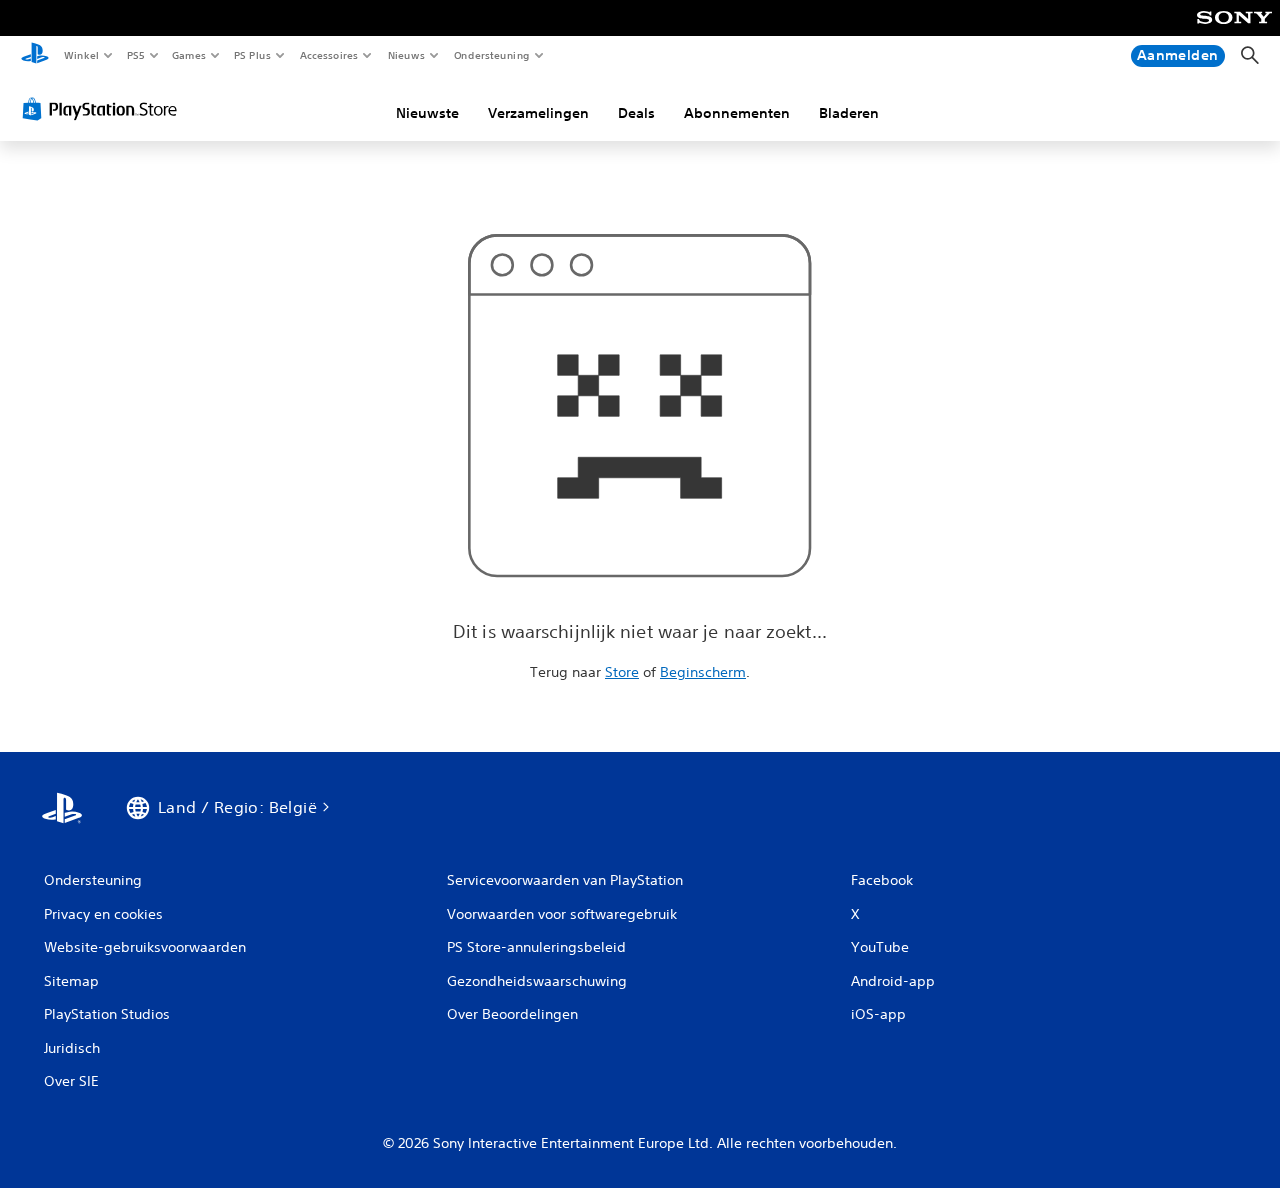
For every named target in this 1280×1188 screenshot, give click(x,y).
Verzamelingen (538, 113)
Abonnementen (737, 113)
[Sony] (1234, 31)
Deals (636, 113)
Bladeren (849, 113)
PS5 (136, 55)
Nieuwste (427, 113)
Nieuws (406, 55)
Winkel (80, 55)
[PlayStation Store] (104, 109)
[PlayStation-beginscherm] (35, 56)
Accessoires (329, 55)
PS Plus (253, 55)
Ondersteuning (491, 55)
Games (189, 55)
